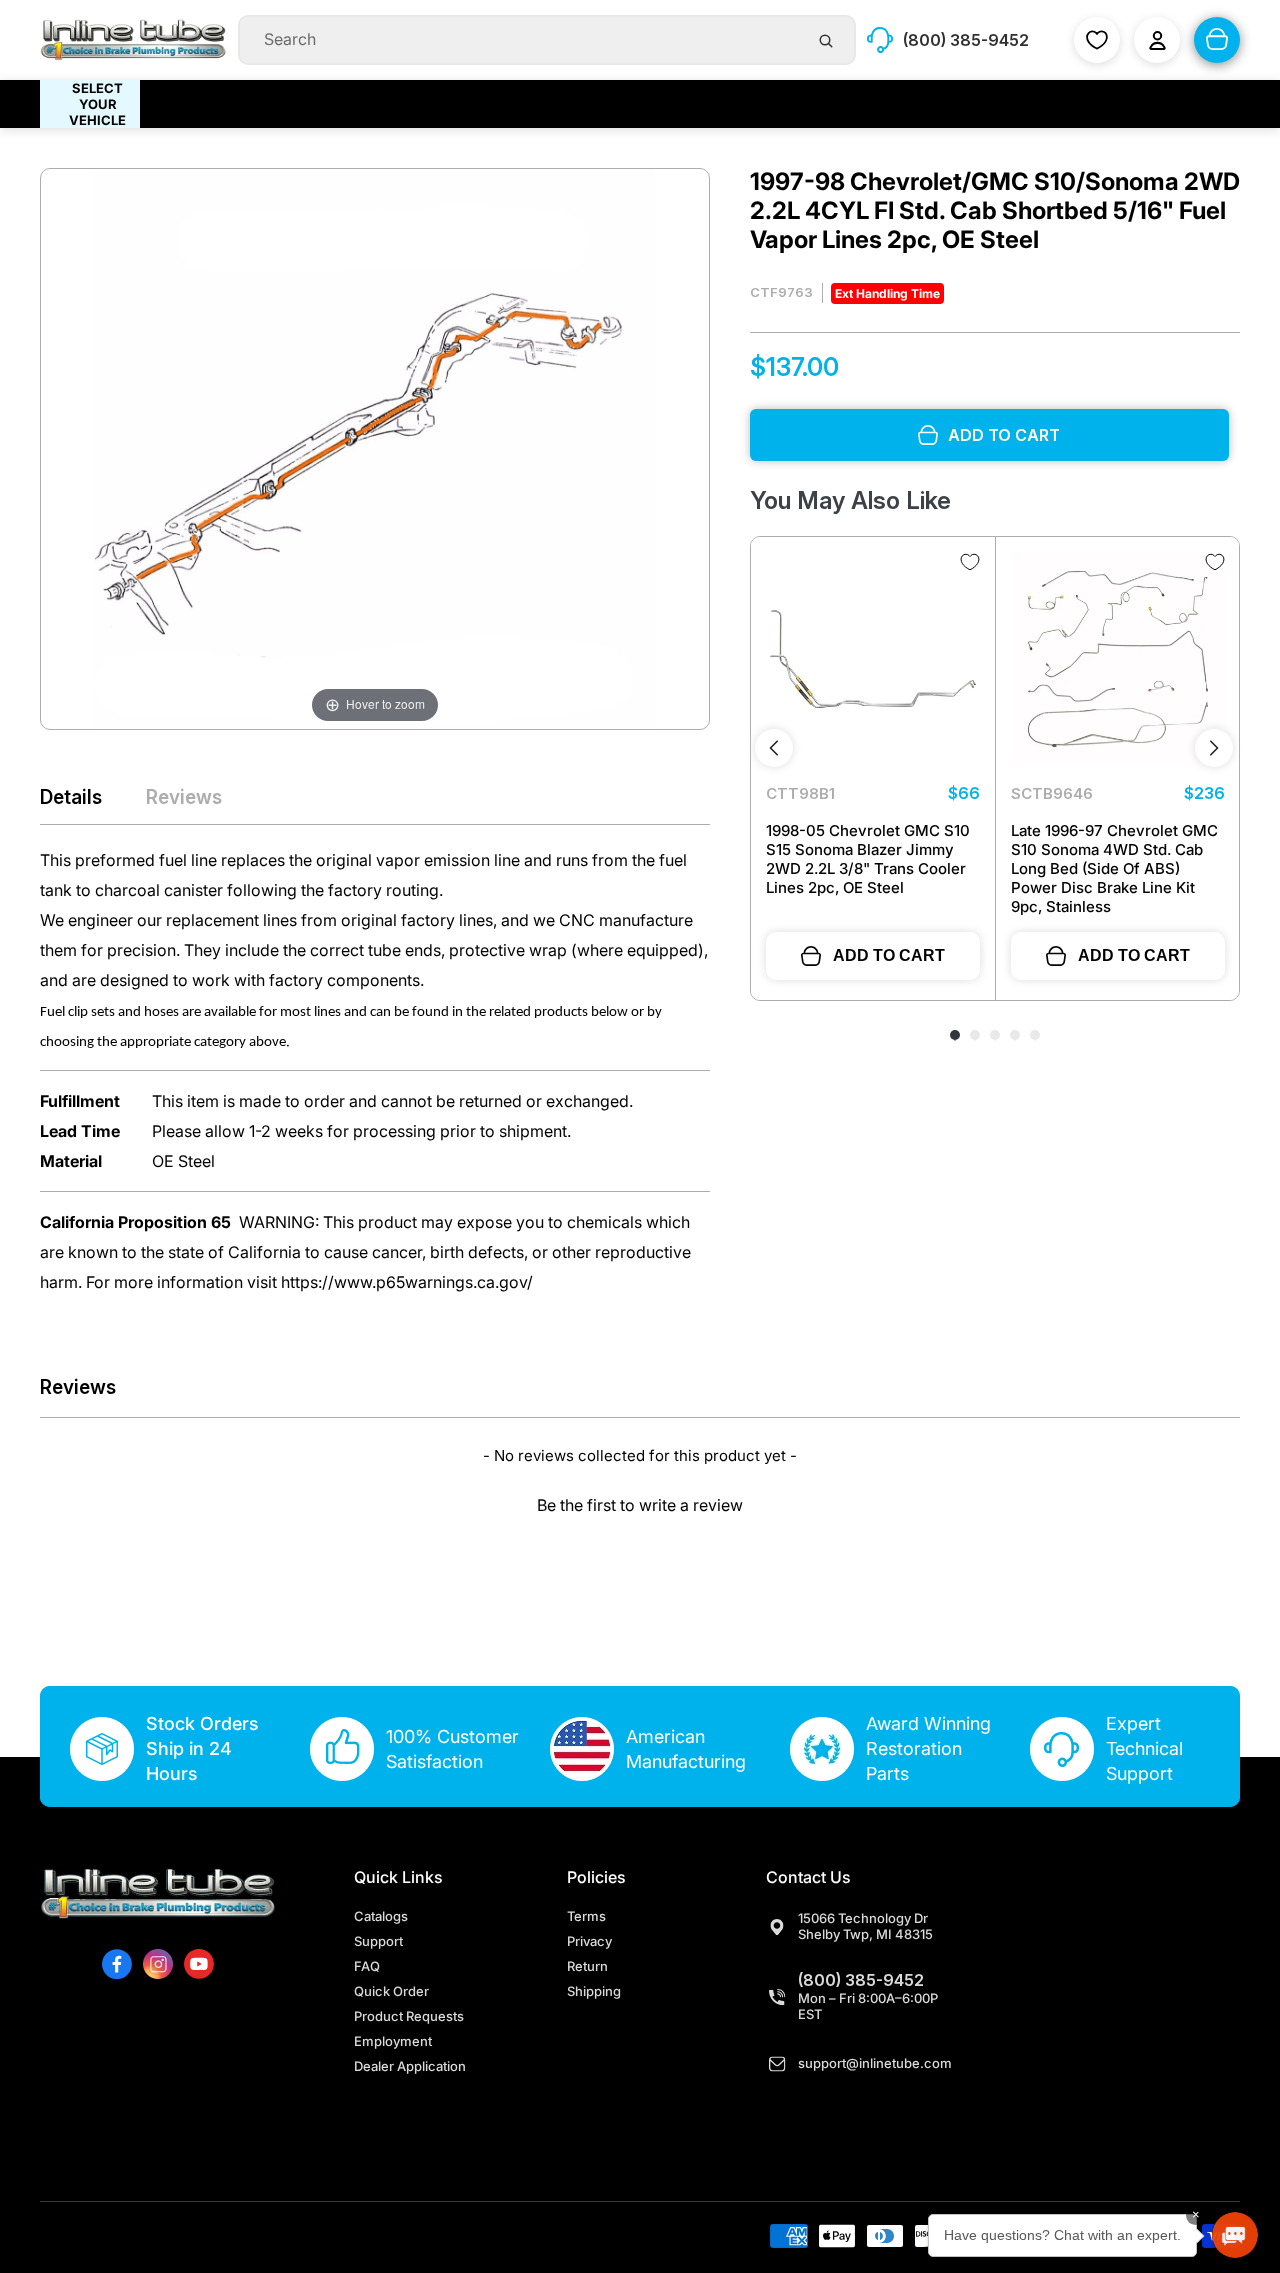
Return (587, 1966)
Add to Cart (889, 955)
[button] (640, 1502)
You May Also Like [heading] (850, 500)
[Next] (1214, 748)
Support (378, 1941)
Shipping (594, 1991)
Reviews (184, 797)
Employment (393, 2041)
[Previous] (774, 748)
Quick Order (391, 1991)
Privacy (589, 1941)
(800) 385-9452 (861, 1980)
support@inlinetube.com (875, 2063)
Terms (586, 1916)
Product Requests (409, 2016)
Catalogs (381, 1916)
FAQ (367, 1966)
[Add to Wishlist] (970, 562)
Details (71, 797)
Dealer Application (410, 2066)
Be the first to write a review (640, 1505)
